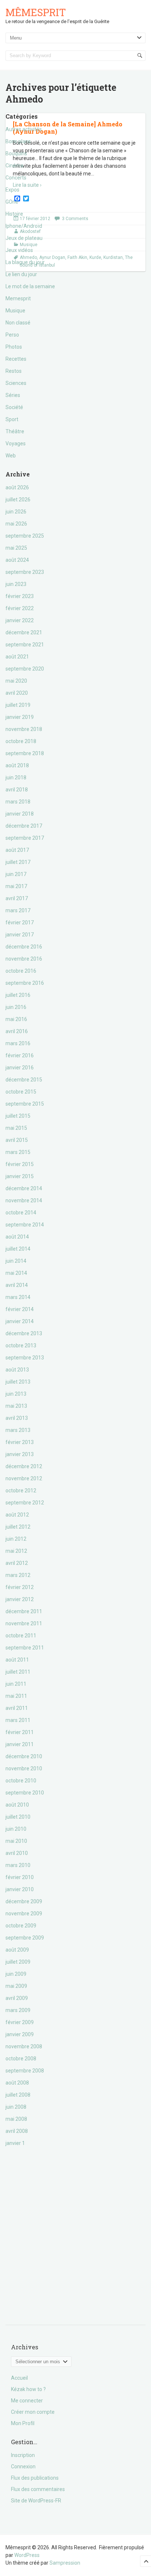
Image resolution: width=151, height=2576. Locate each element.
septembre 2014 (25, 1225)
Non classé (18, 323)
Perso (12, 335)
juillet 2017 (18, 862)
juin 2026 (16, 512)
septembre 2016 (25, 983)
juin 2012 (16, 1539)
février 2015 (20, 1164)
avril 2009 (17, 1998)
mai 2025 (16, 548)
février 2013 (20, 1442)
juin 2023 (16, 584)
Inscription (23, 2455)
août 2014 (17, 1237)
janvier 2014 (20, 1321)
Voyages (16, 443)
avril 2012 (17, 1563)
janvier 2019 (20, 717)
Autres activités (24, 129)
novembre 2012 (24, 1478)
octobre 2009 (21, 1926)
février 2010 (20, 1877)
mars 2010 (18, 1865)
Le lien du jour (21, 274)
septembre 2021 (25, 645)
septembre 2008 (25, 2071)
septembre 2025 (25, 536)
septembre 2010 (25, 1793)
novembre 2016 (24, 959)
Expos (12, 190)
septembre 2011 (25, 1648)
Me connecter (27, 2401)
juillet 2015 (18, 1116)
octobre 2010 (21, 1781)
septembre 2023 (25, 572)
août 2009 (17, 1950)
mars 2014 (18, 1297)
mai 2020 (16, 681)
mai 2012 (16, 1551)
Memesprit (18, 298)
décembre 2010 (24, 1756)
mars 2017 (18, 910)
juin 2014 (16, 1261)
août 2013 (17, 1370)
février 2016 (20, 1055)
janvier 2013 (20, 1454)
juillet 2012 (18, 1527)
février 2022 (20, 608)
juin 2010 (16, 1829)
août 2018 (17, 765)
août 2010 (17, 1805)
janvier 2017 (20, 935)
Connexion (23, 2466)
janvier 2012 (20, 1599)
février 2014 (20, 1309)
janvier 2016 (20, 1068)
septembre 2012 (25, 1503)
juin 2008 (16, 2107)
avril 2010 (17, 1853)
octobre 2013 (21, 1345)
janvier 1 (15, 2143)
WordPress (27, 2555)
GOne (12, 202)
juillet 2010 (18, 1817)
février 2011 (20, 1732)
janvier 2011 (20, 1744)
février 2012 (20, 1587)
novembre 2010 (24, 1768)
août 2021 (17, 657)
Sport (12, 419)
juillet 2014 (18, 1249)
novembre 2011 (24, 1623)
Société (14, 407)
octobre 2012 (21, 1491)
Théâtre (15, 431)
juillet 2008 (18, 2095)
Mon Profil (23, 2423)
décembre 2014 (24, 1188)
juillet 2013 (18, 1382)
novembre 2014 (24, 1200)
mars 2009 (18, 2010)
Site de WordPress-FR (36, 2501)
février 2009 (20, 2022)
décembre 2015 (24, 1080)
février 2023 (20, 596)
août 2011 (17, 1660)
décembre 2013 (24, 1333)
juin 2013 (16, 1394)
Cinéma (14, 166)
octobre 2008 (21, 2059)
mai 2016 (16, 1019)
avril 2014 (17, 1285)
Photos (14, 347)
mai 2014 (16, 1273)
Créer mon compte (33, 2412)
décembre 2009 (24, 1901)
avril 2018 (17, 790)
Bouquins (16, 153)
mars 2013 (18, 1430)
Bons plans (18, 141)
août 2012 (17, 1515)
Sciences (16, 383)
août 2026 (17, 487)
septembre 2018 (25, 753)
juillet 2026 (18, 500)
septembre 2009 (25, 1938)
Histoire (14, 214)
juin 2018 (16, 777)
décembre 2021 (24, 632)
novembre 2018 (24, 729)
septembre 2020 (25, 669)
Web (11, 456)
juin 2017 (16, 874)
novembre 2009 (24, 1914)
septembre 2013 (25, 1358)
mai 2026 (16, 524)
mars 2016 (18, 1043)
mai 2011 (16, 1696)
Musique (15, 311)
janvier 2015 (20, 1176)
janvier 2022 (20, 620)
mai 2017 (16, 886)
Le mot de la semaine (30, 286)
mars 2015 (18, 1152)
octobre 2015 (21, 1092)
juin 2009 (16, 1974)
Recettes (16, 359)
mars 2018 (18, 802)
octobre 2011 (21, 1636)
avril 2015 (17, 1140)
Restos (14, 371)
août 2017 (17, 850)
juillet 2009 (18, 1962)
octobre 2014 (21, 1213)
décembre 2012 (24, 1466)
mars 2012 (18, 1575)
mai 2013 (16, 1406)
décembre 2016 (24, 947)
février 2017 (20, 923)
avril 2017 (17, 898)
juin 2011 (16, 1684)
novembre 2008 (24, 2046)
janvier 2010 (20, 1889)
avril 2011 (17, 1708)
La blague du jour (25, 262)
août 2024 (17, 560)
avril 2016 (17, 1031)
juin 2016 (16, 1007)
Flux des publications (35, 2478)
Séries (13, 395)
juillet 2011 (18, 1672)
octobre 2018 (21, 741)
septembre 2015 (25, 1104)
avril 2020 (17, 693)
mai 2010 (16, 1841)
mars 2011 (18, 1720)
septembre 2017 (25, 838)
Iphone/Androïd (24, 226)
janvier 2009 (20, 2034)
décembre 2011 (24, 1611)
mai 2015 (16, 1128)
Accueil (19, 2378)
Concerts (16, 178)
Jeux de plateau (24, 238)
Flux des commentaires (38, 2489)
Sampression (65, 2563)
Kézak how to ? (28, 2389)
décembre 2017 (24, 826)
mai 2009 (16, 1986)
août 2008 (17, 2083)
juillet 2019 (18, 705)
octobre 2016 (21, 971)
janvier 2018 (20, 814)
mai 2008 (16, 2119)
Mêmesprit (36, 12)
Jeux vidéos (19, 250)
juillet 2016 (18, 995)
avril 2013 (17, 1418)
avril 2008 (17, 2131)
